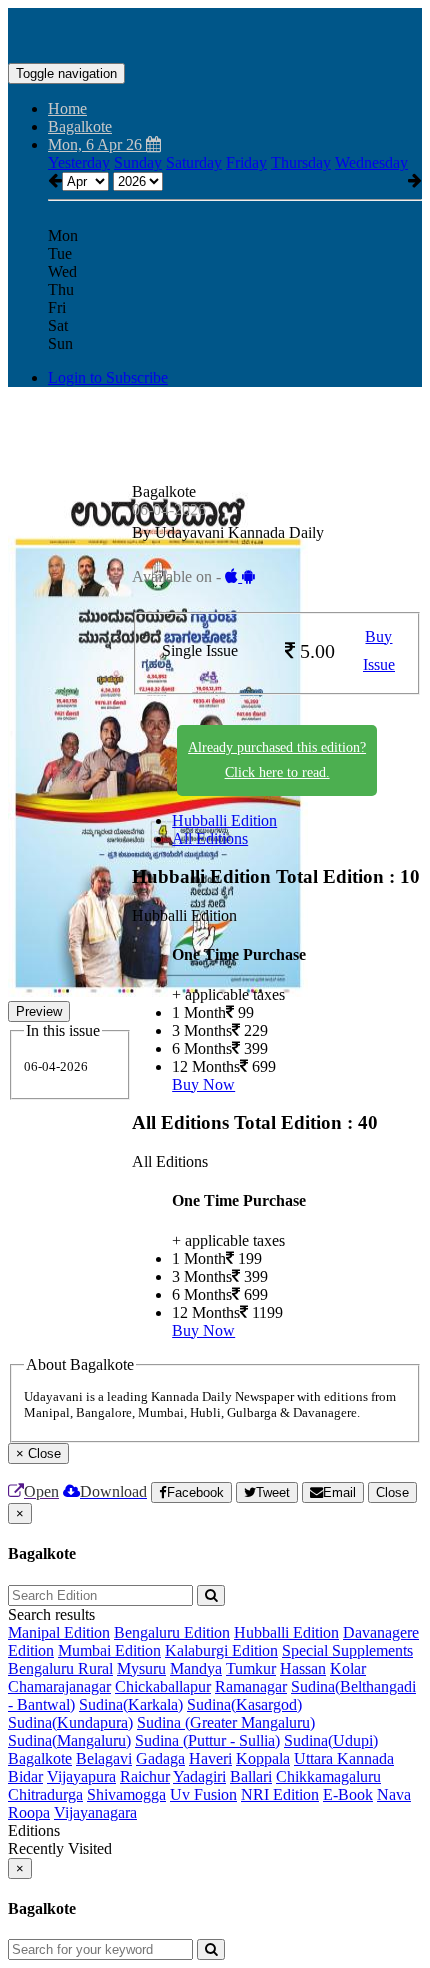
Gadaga (160, 1758)
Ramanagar (251, 1686)
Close (392, 1492)
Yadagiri (199, 1776)
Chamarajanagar (59, 1686)
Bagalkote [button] (80, 126)
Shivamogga (126, 1794)
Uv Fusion (203, 1794)
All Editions (210, 838)
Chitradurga (45, 1794)
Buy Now (203, 1084)
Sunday (138, 162)
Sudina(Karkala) (131, 1704)
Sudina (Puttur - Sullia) (207, 1740)
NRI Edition (280, 1794)
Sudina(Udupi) (331, 1740)
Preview (39, 1011)
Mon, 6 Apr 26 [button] (97, 144)
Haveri (210, 1758)
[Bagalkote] (215, 33)
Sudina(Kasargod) (244, 1704)
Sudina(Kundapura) (70, 1722)
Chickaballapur (163, 1686)
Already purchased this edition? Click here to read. (277, 760)
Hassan (303, 1668)
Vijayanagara (95, 1812)
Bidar (25, 1776)
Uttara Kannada (344, 1758)
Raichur (145, 1776)
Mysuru (141, 1668)
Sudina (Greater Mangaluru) (226, 1722)
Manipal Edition (59, 1632)
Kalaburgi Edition (221, 1650)
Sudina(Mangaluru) (69, 1740)
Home (67, 108)
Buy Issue (379, 651)
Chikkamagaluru (328, 1776)
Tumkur (251, 1668)
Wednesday (371, 162)
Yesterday (79, 162)
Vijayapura (81, 1776)
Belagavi (104, 1758)
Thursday (301, 162)
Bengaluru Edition (172, 1632)
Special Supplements (347, 1650)
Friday (246, 162)
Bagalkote (40, 1758)
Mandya (196, 1668)
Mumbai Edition (109, 1650)
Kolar (348, 1668)
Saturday (194, 162)
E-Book (348, 1794)
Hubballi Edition (224, 820)
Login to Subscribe (108, 377)
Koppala (263, 1758)
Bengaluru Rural (60, 1668)
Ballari (251, 1776)
